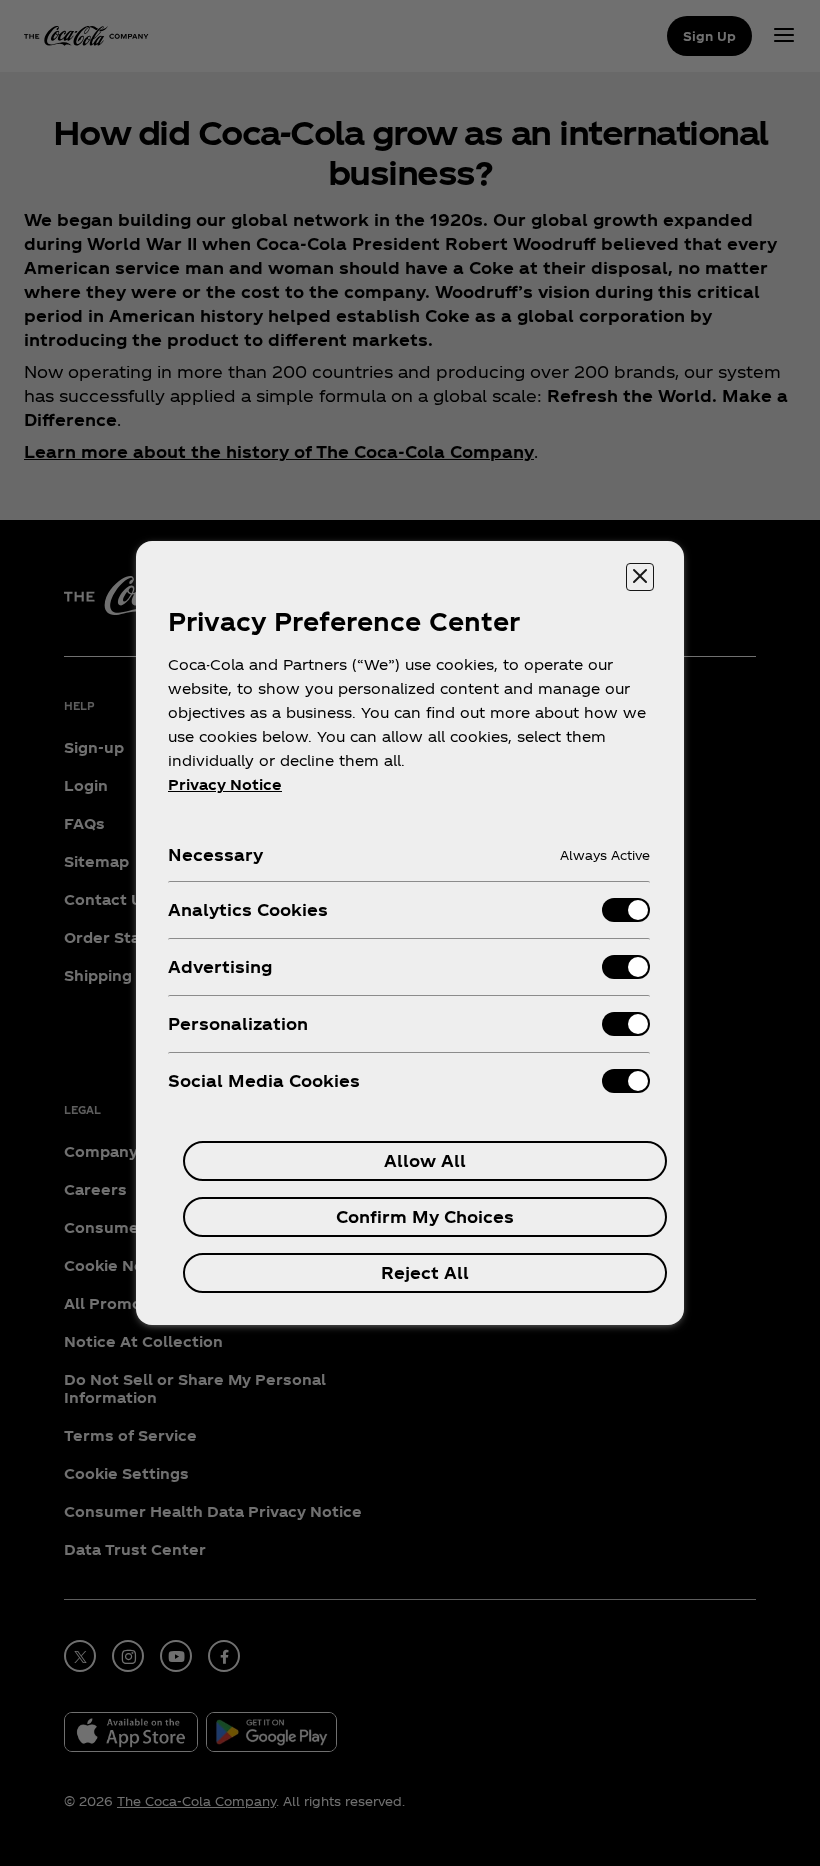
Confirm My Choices (425, 1216)
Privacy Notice (225, 784)
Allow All (425, 1160)
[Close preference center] (640, 577)
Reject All (425, 1272)
